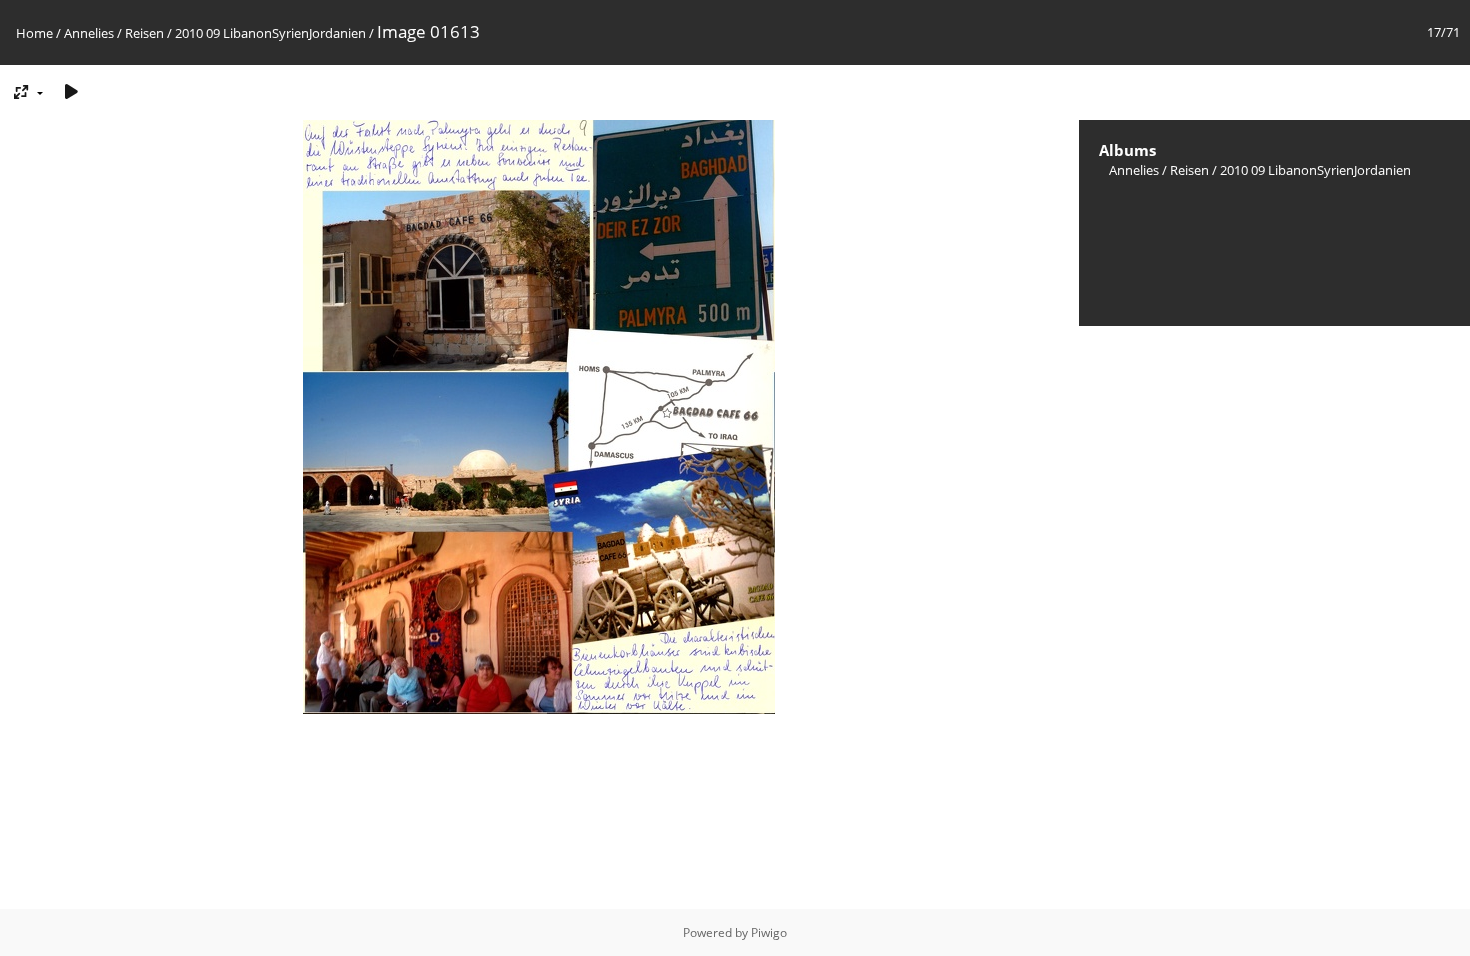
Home (34, 33)
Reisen (144, 33)
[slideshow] (71, 91)
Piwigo (769, 932)
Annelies (89, 33)
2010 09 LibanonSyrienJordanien (270, 33)
